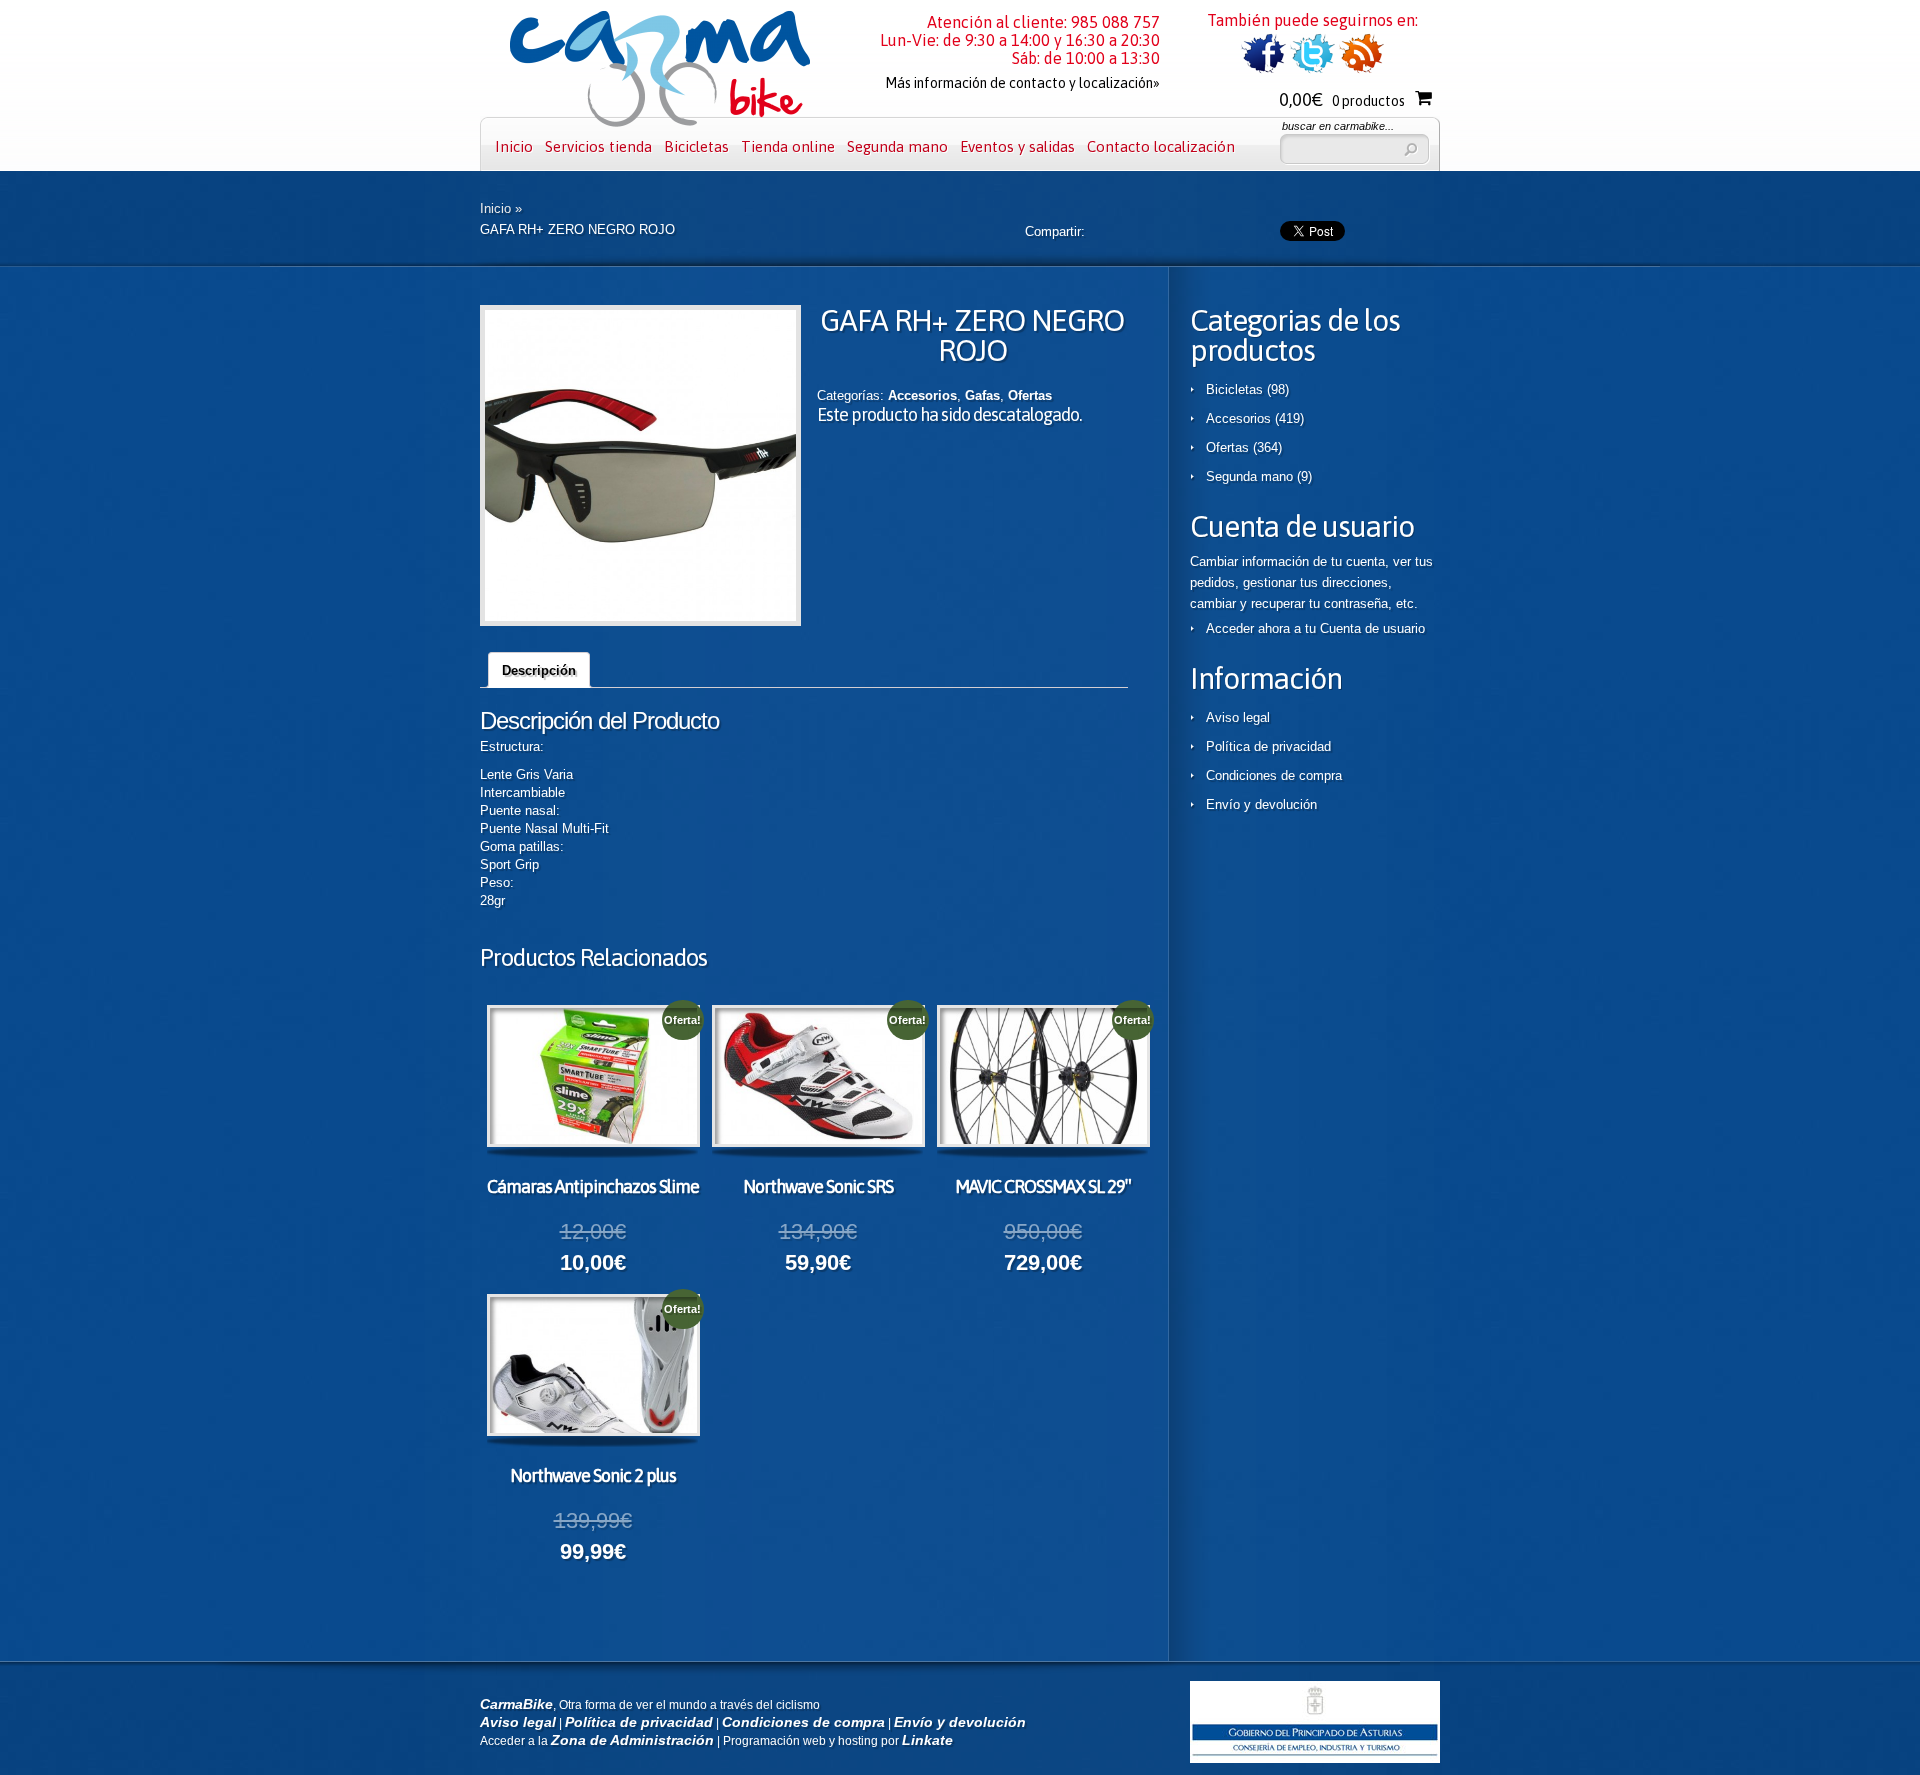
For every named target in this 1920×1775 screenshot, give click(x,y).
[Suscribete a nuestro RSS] (1361, 69)
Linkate (927, 1740)
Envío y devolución (1261, 804)
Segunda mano (897, 146)
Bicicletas (696, 146)
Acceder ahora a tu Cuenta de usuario (1315, 628)
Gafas (982, 395)
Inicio (514, 146)
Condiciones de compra (1274, 775)
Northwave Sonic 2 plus (593, 1475)
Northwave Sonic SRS (818, 1186)
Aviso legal (1238, 717)
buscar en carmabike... (1338, 126)
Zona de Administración (632, 1740)
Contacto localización (1161, 146)
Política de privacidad (1268, 746)
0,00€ (1342, 99)
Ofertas (1030, 395)
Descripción (539, 670)
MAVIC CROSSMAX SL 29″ (1042, 1186)
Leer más (610, 1079)
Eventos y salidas (1017, 146)
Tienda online (788, 146)
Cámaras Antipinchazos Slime (593, 1186)
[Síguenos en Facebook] (1263, 69)
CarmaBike (516, 1704)
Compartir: (1055, 231)
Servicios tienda (598, 146)
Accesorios (922, 395)
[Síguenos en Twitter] (1312, 69)
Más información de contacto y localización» (1022, 83)
